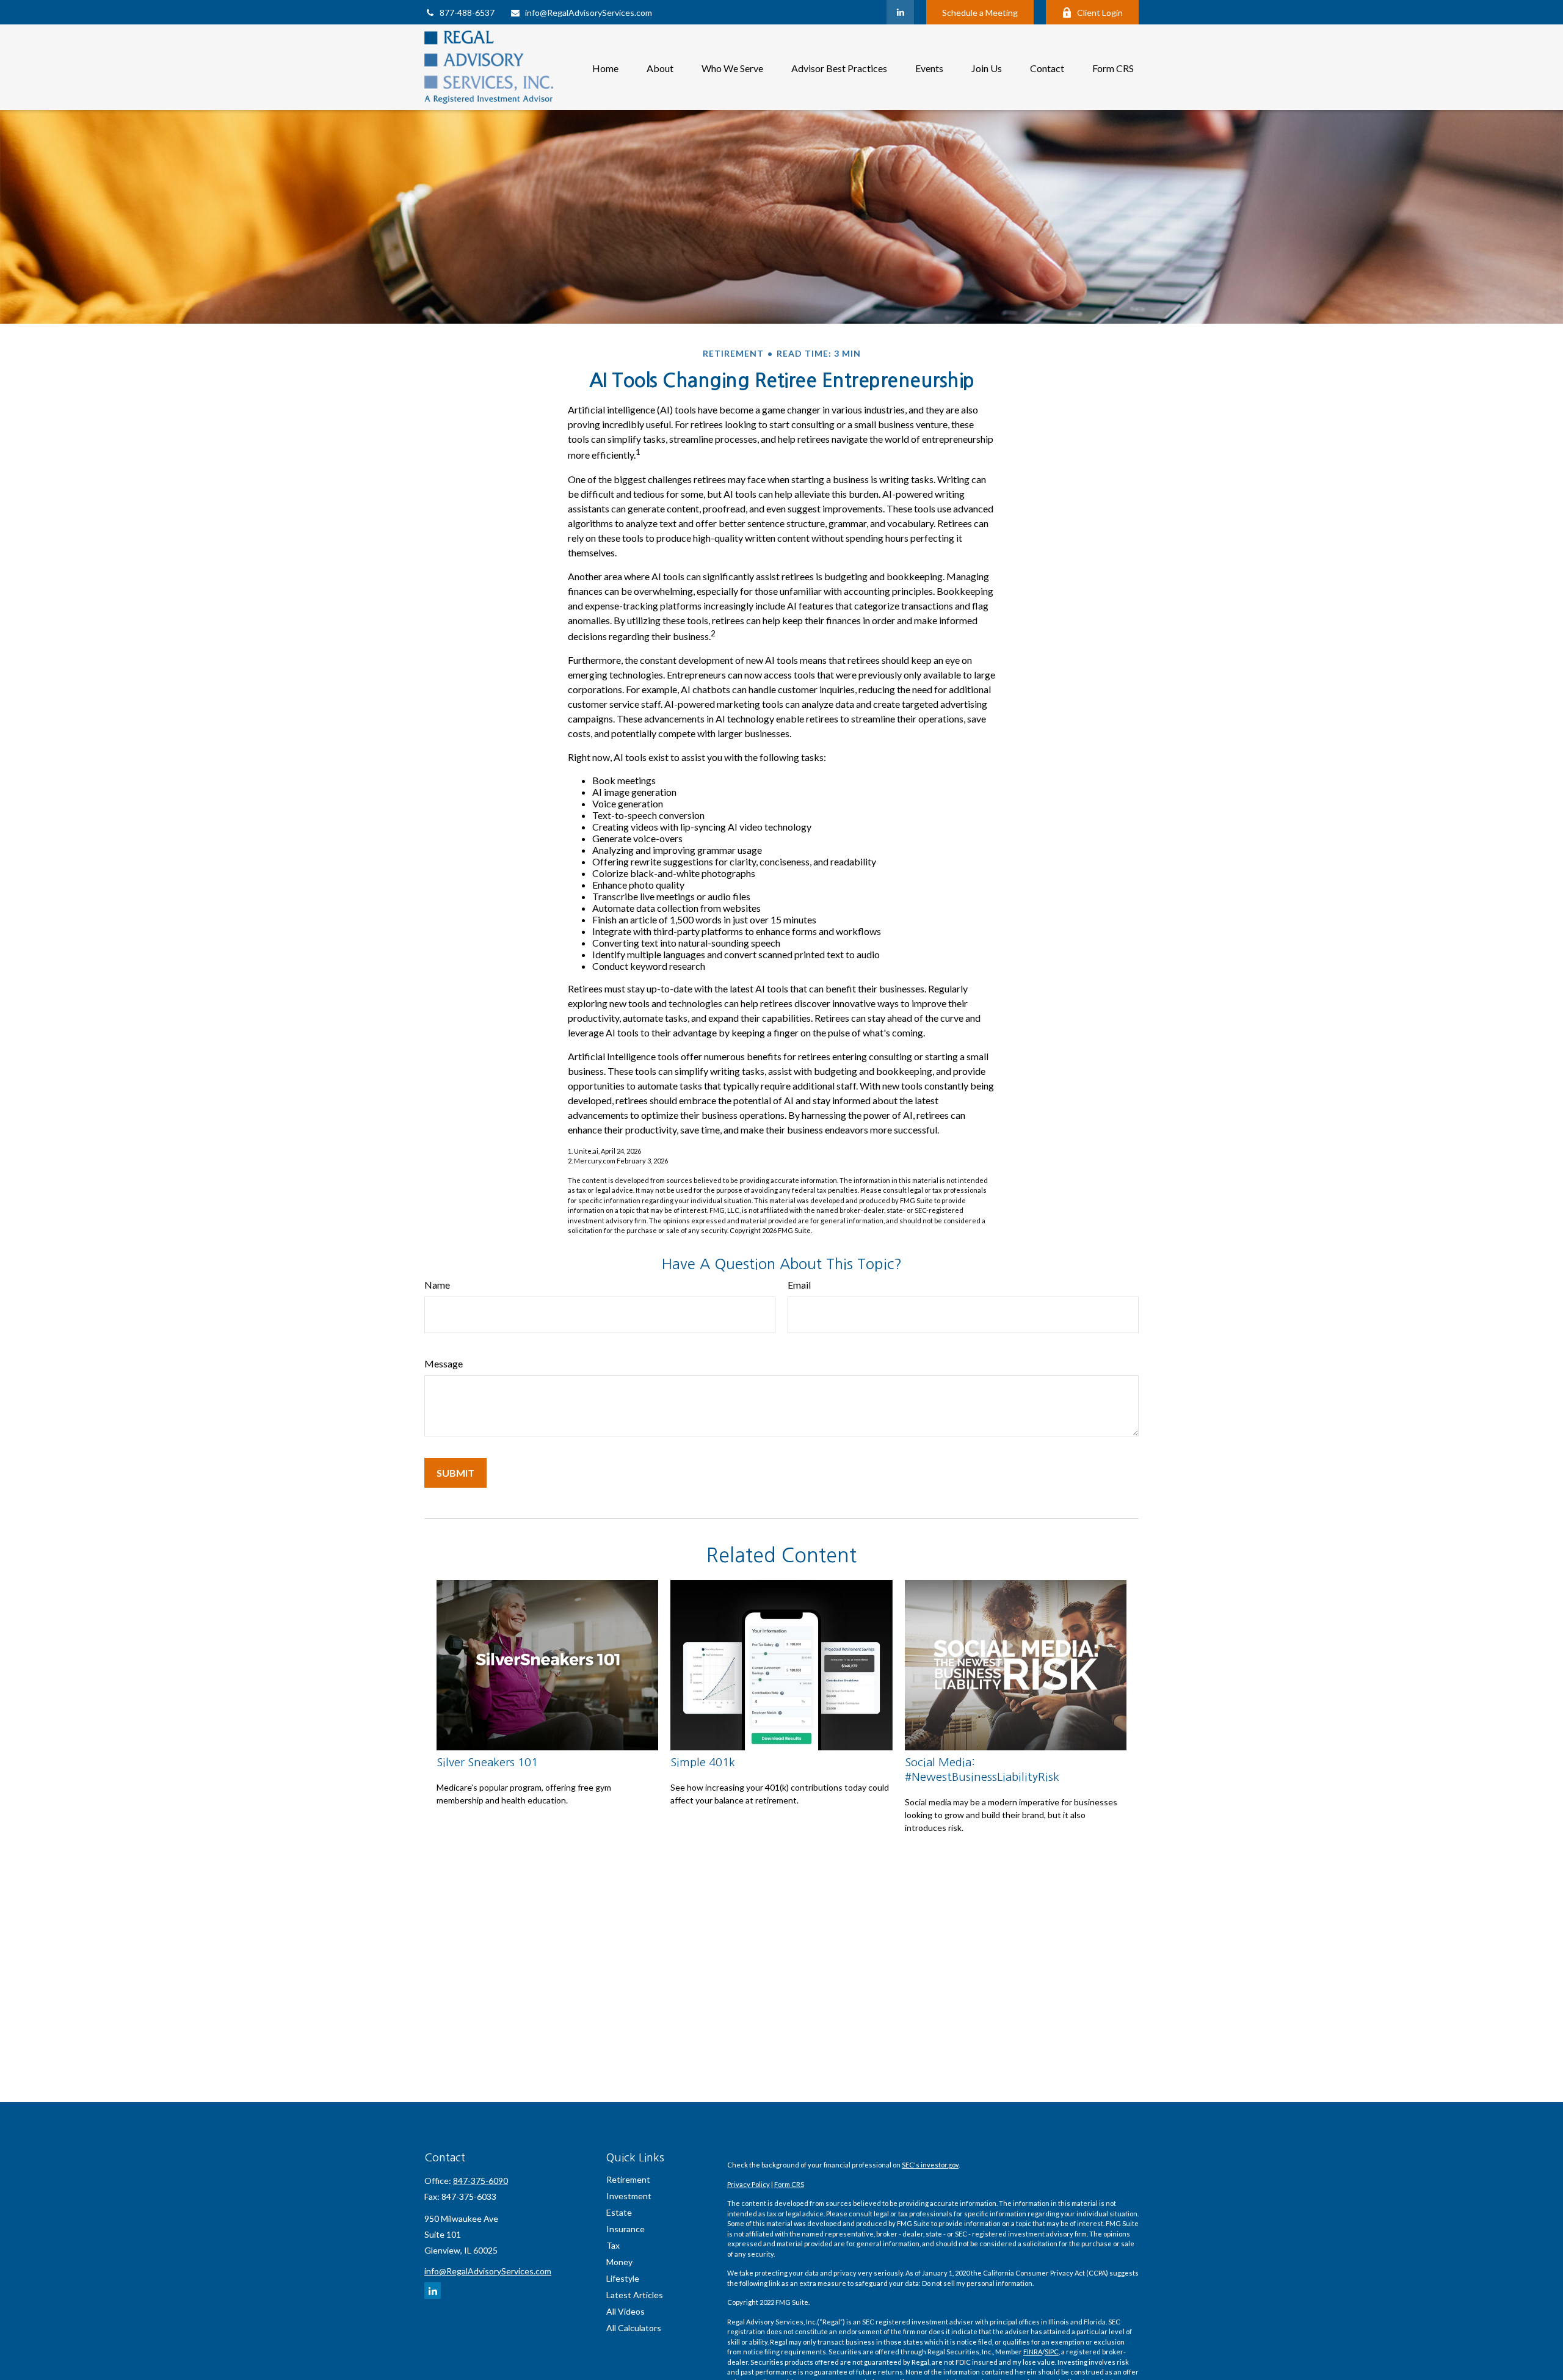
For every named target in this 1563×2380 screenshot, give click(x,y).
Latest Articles (635, 2295)
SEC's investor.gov (930, 2165)
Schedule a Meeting (980, 13)
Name (437, 1285)
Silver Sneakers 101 (487, 1762)
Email (799, 1285)
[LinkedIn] (900, 12)
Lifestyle (623, 2278)
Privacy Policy (749, 2184)
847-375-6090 (481, 2181)
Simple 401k (703, 1762)
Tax (613, 2245)
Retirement (628, 2179)
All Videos (626, 2311)
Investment (629, 2196)
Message (444, 1363)
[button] (605, 67)
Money (619, 2262)
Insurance (626, 2229)
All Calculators (634, 2328)
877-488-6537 (467, 13)
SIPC (1052, 2352)
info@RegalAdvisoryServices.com (589, 13)
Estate (619, 2212)
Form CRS (789, 2184)
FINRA (1033, 2352)
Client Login (1100, 13)
